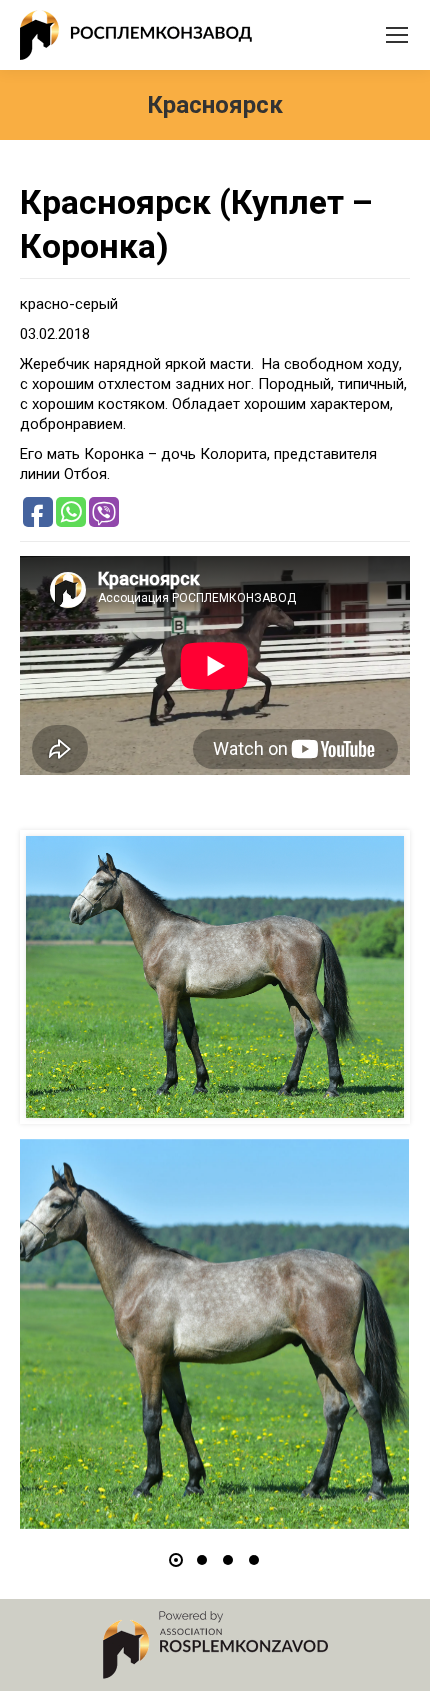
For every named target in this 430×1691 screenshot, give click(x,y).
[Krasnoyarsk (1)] (214, 1334)
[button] (176, 1560)
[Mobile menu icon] (397, 35)
